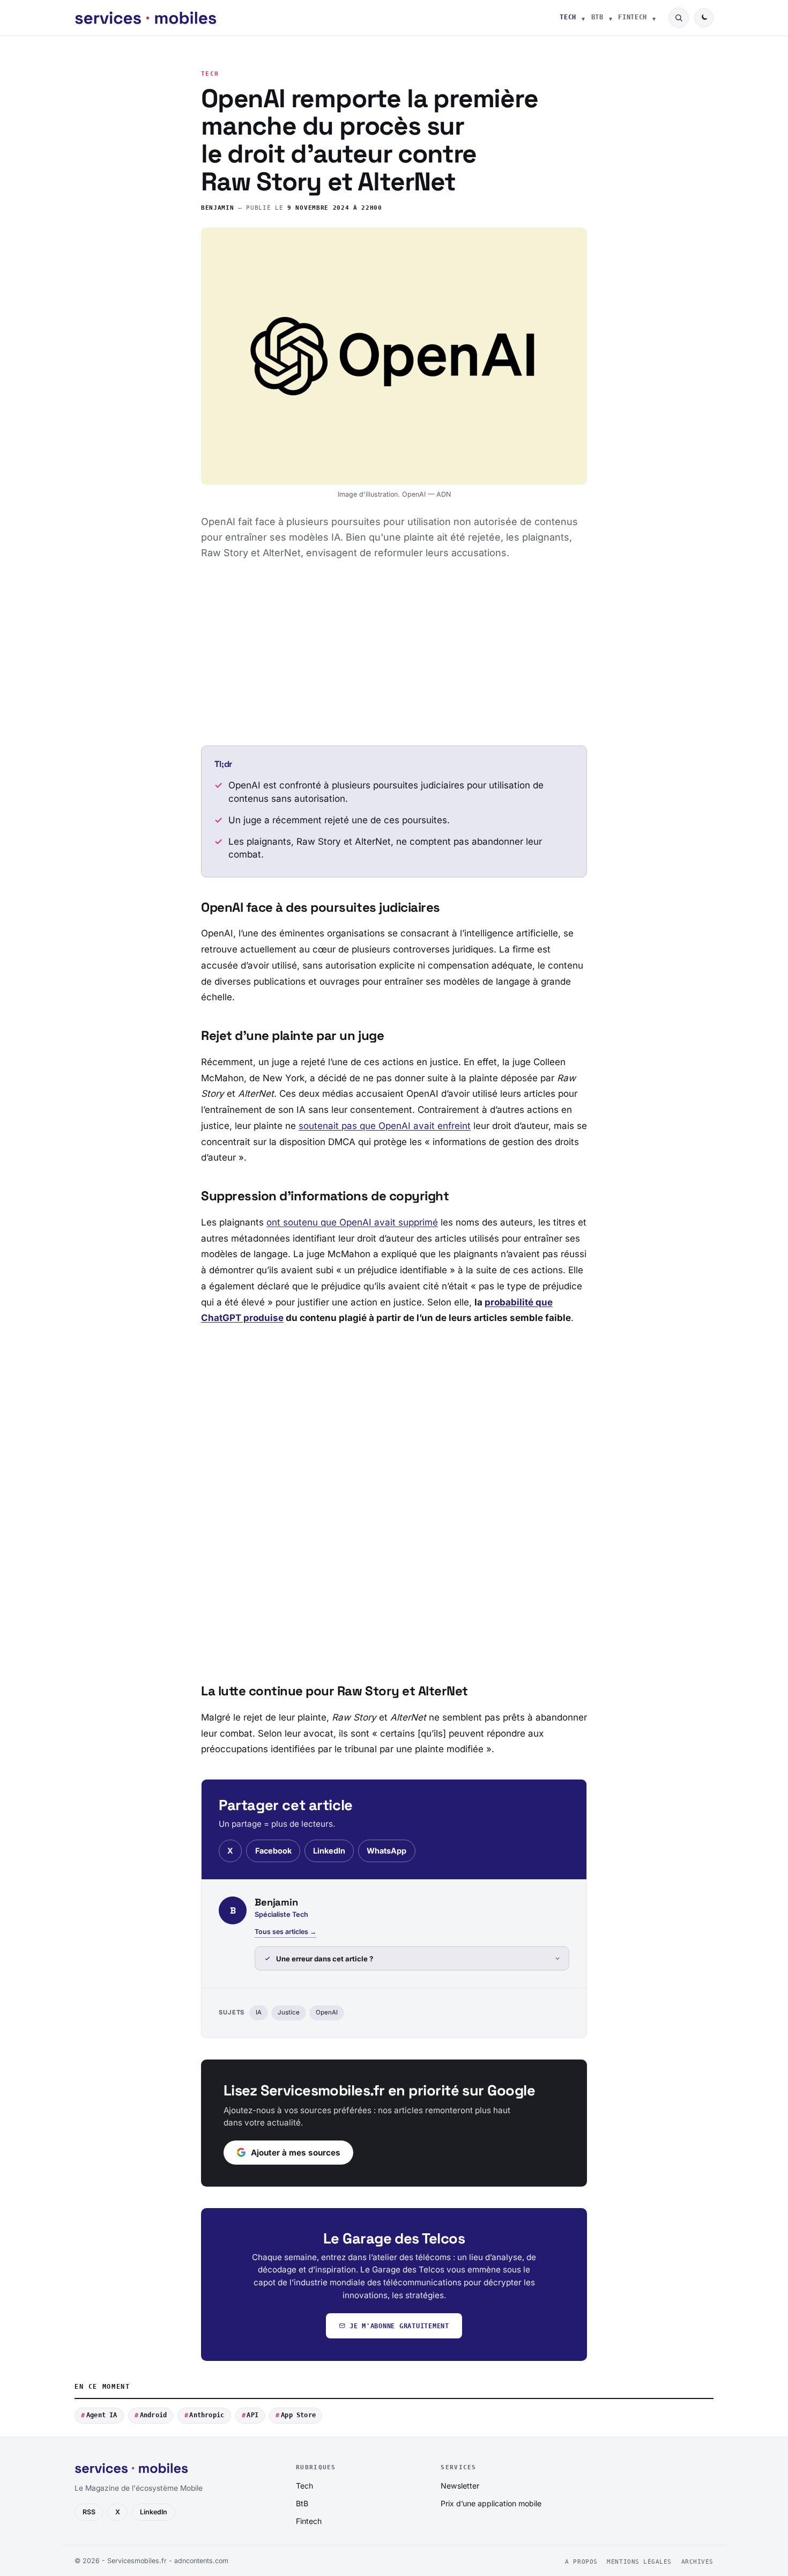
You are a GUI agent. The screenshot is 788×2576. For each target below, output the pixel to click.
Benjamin (217, 208)
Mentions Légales (639, 2562)
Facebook (273, 1851)
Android (154, 2415)
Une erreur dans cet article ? (325, 1959)
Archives (697, 2562)
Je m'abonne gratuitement (399, 2326)
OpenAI (327, 2012)
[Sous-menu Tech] (583, 18)
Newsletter (460, 2486)
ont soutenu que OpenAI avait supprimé (352, 1222)
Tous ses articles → (285, 1932)
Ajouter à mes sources (296, 2153)
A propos (581, 2562)
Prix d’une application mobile (491, 2503)
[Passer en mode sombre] (704, 18)
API (252, 2415)
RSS (89, 2512)
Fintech (633, 17)
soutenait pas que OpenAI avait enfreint (385, 1126)
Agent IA (102, 2415)
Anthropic (207, 2415)
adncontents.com (201, 2561)
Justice (289, 2012)
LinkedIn (329, 1851)
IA (259, 2012)
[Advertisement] (394, 653)
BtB (597, 17)
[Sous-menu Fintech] (654, 18)
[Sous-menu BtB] (611, 18)
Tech (568, 17)
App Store (298, 2415)
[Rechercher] (679, 18)
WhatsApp (386, 1851)
